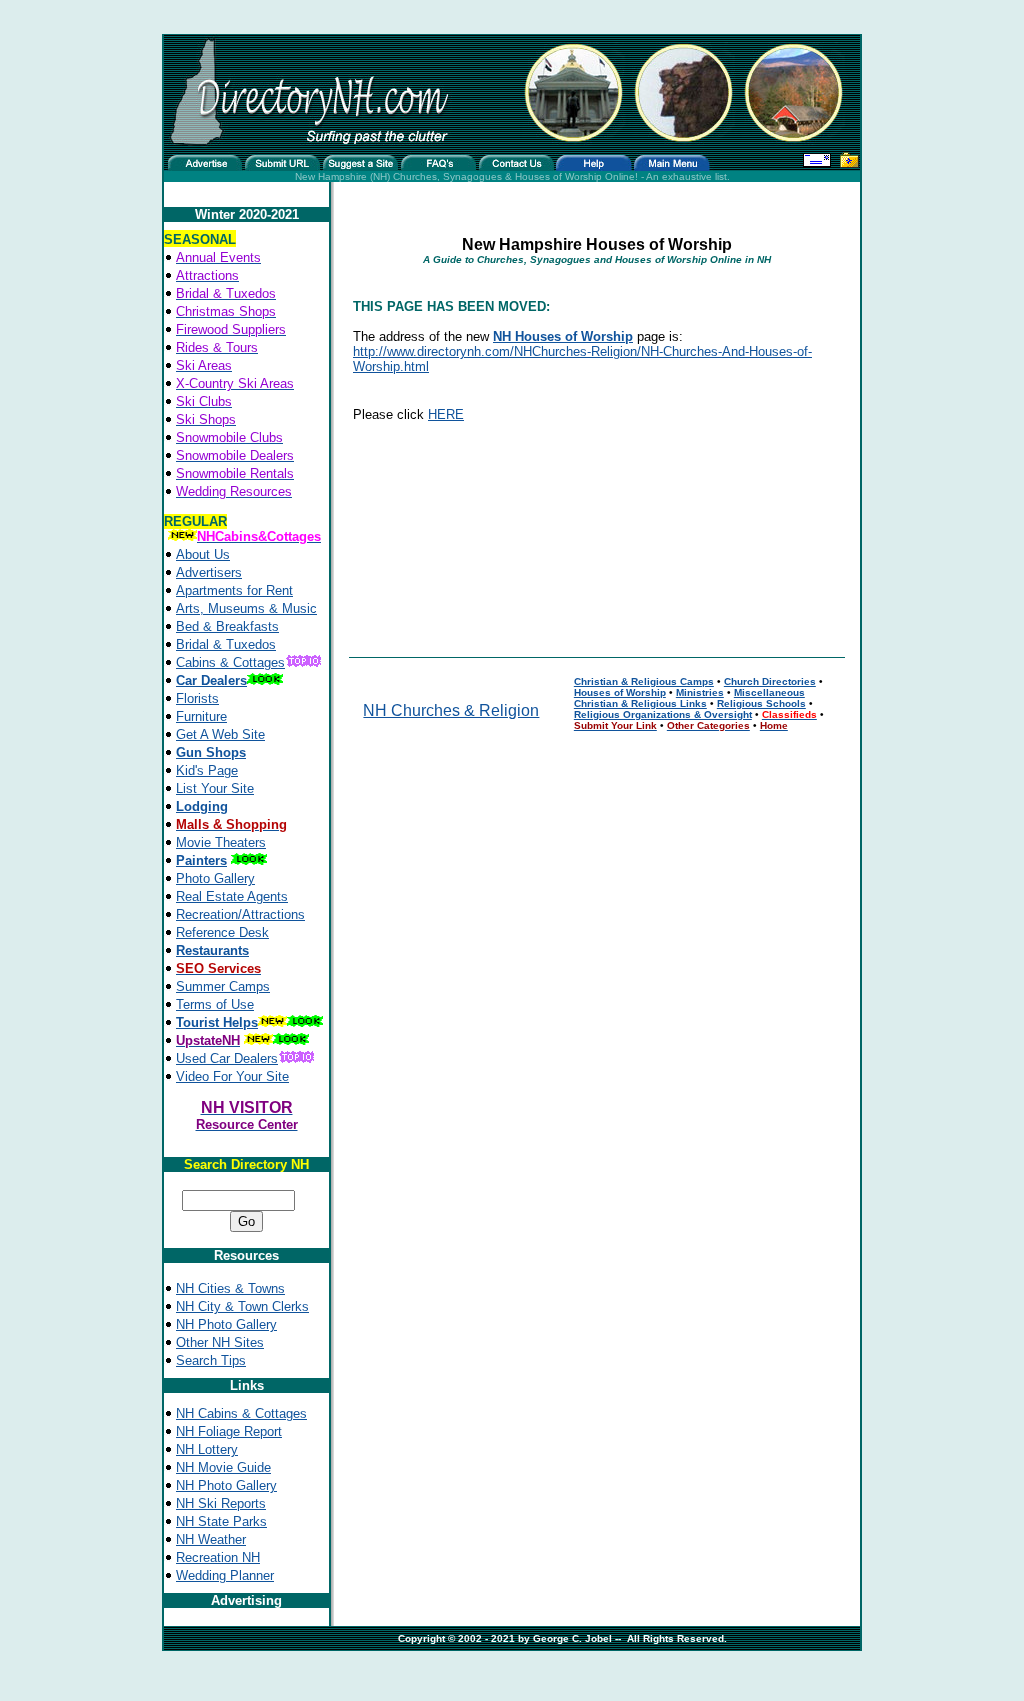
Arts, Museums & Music (246, 608)
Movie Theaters (221, 842)
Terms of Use (215, 1004)
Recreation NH (218, 1557)
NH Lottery (207, 1449)
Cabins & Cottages (230, 662)
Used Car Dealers (227, 1058)
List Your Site (215, 788)
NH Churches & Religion (451, 710)
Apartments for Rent (234, 590)
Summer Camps (223, 986)
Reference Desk (222, 932)
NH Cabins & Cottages (241, 1413)
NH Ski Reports (221, 1503)
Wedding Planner (225, 1575)
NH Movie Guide (223, 1467)
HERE (446, 414)
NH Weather (211, 1539)
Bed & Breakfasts (227, 626)
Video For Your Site (232, 1076)
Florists (197, 698)
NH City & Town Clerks (242, 1306)
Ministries (700, 692)
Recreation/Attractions (240, 914)
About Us (203, 554)
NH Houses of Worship (563, 336)
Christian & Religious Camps (644, 681)
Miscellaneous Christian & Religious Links (689, 698)
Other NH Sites (220, 1342)
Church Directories (770, 681)
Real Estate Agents (232, 896)
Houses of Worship (620, 692)
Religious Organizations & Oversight (663, 714)
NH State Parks (221, 1521)
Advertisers (209, 572)
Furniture (201, 716)
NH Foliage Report (229, 1431)
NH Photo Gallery (226, 1324)
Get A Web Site (220, 734)
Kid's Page (207, 770)
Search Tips (211, 1360)
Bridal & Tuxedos (226, 644)
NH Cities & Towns (230, 1288)
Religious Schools (761, 703)
